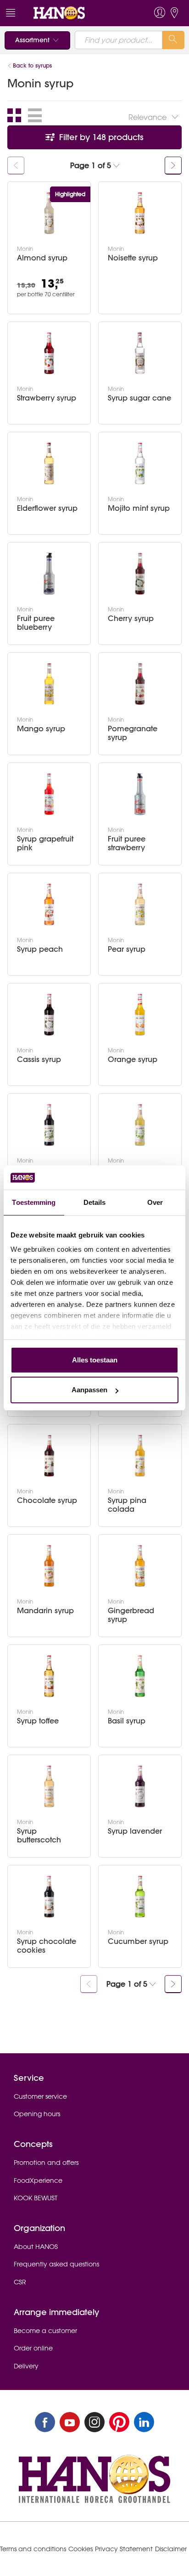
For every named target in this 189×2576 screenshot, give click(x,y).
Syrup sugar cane (139, 398)
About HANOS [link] (36, 2247)
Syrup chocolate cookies (47, 1946)
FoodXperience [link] (38, 2181)
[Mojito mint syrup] (140, 463)
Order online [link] (33, 2348)
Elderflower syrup (47, 508)
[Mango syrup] (49, 684)
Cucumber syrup (138, 1941)
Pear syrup (127, 949)
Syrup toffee (38, 1721)
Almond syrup (42, 258)
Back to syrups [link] (33, 65)
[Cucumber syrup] (140, 1897)
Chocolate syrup (47, 1500)
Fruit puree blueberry (36, 623)
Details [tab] (95, 1202)
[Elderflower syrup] (49, 463)
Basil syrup (127, 1721)
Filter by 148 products (100, 137)
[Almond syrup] (49, 213)
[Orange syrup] (140, 1015)
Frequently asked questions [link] (56, 2264)
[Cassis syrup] (49, 1015)
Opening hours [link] (37, 2114)
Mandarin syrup (45, 1611)
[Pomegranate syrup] (140, 684)
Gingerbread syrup (131, 1615)
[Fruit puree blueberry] (49, 574)
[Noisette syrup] (140, 213)
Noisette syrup (133, 258)
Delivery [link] (26, 2366)
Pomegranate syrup (133, 733)
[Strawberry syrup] (49, 353)
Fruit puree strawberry (127, 843)
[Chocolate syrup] (49, 1456)
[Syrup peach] (49, 904)
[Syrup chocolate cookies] (49, 1897)
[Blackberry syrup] (49, 1125)
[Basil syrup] (140, 1676)
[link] (77, 13)
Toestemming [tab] (34, 1202)
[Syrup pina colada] (140, 1456)
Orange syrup (133, 1059)
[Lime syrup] (140, 1125)
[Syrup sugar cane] (140, 353)
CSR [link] (20, 2282)
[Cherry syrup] (140, 574)
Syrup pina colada (127, 1505)
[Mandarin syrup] (49, 1566)
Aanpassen (89, 1390)
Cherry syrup (131, 619)
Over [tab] (155, 1202)
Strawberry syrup (47, 398)
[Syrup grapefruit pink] (49, 794)
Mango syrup (41, 729)
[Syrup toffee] (49, 1676)
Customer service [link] (40, 2096)
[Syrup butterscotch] (49, 1786)
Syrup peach (40, 949)
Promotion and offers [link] (46, 2163)
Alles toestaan (95, 1360)
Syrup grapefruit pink (45, 843)
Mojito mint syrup (139, 508)
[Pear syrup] (140, 904)
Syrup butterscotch (39, 1836)
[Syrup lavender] (140, 1786)
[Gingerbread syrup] (140, 1566)
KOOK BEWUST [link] (36, 2198)
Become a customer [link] (45, 2331)
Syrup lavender (135, 1831)
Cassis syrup (39, 1059)
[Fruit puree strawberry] (140, 794)
